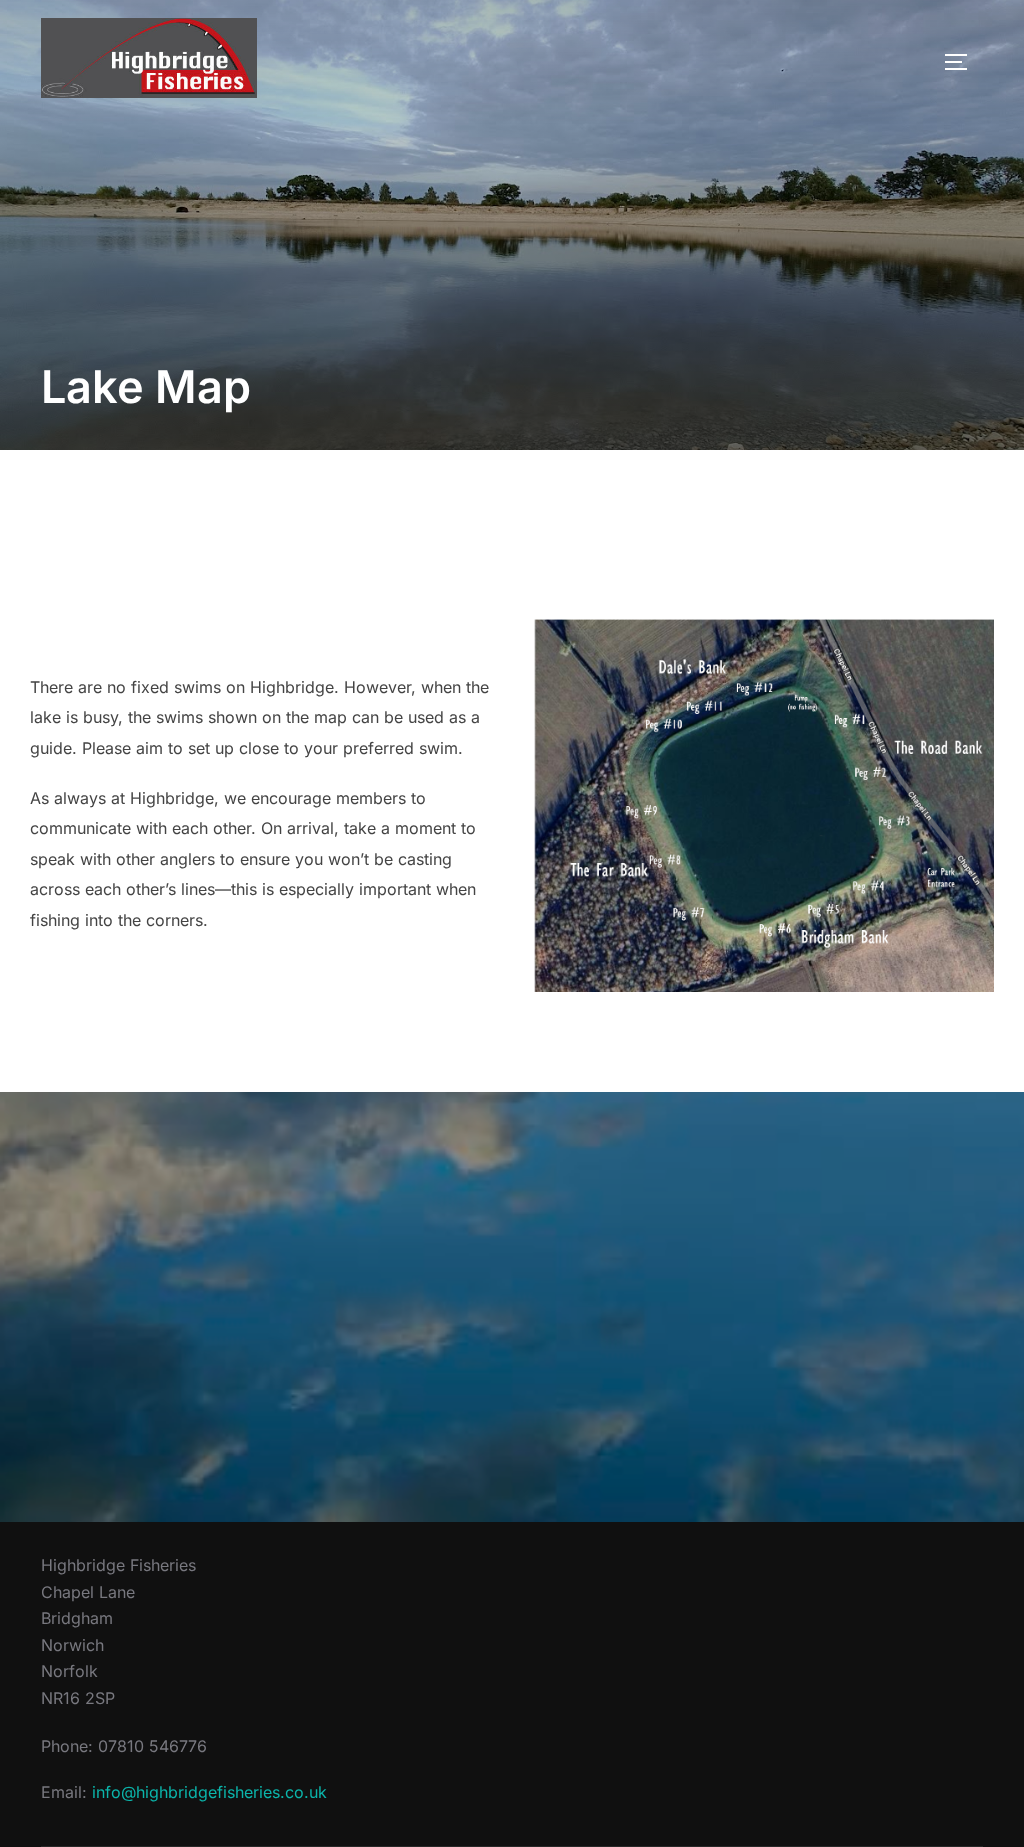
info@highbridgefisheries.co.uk (209, 1792)
